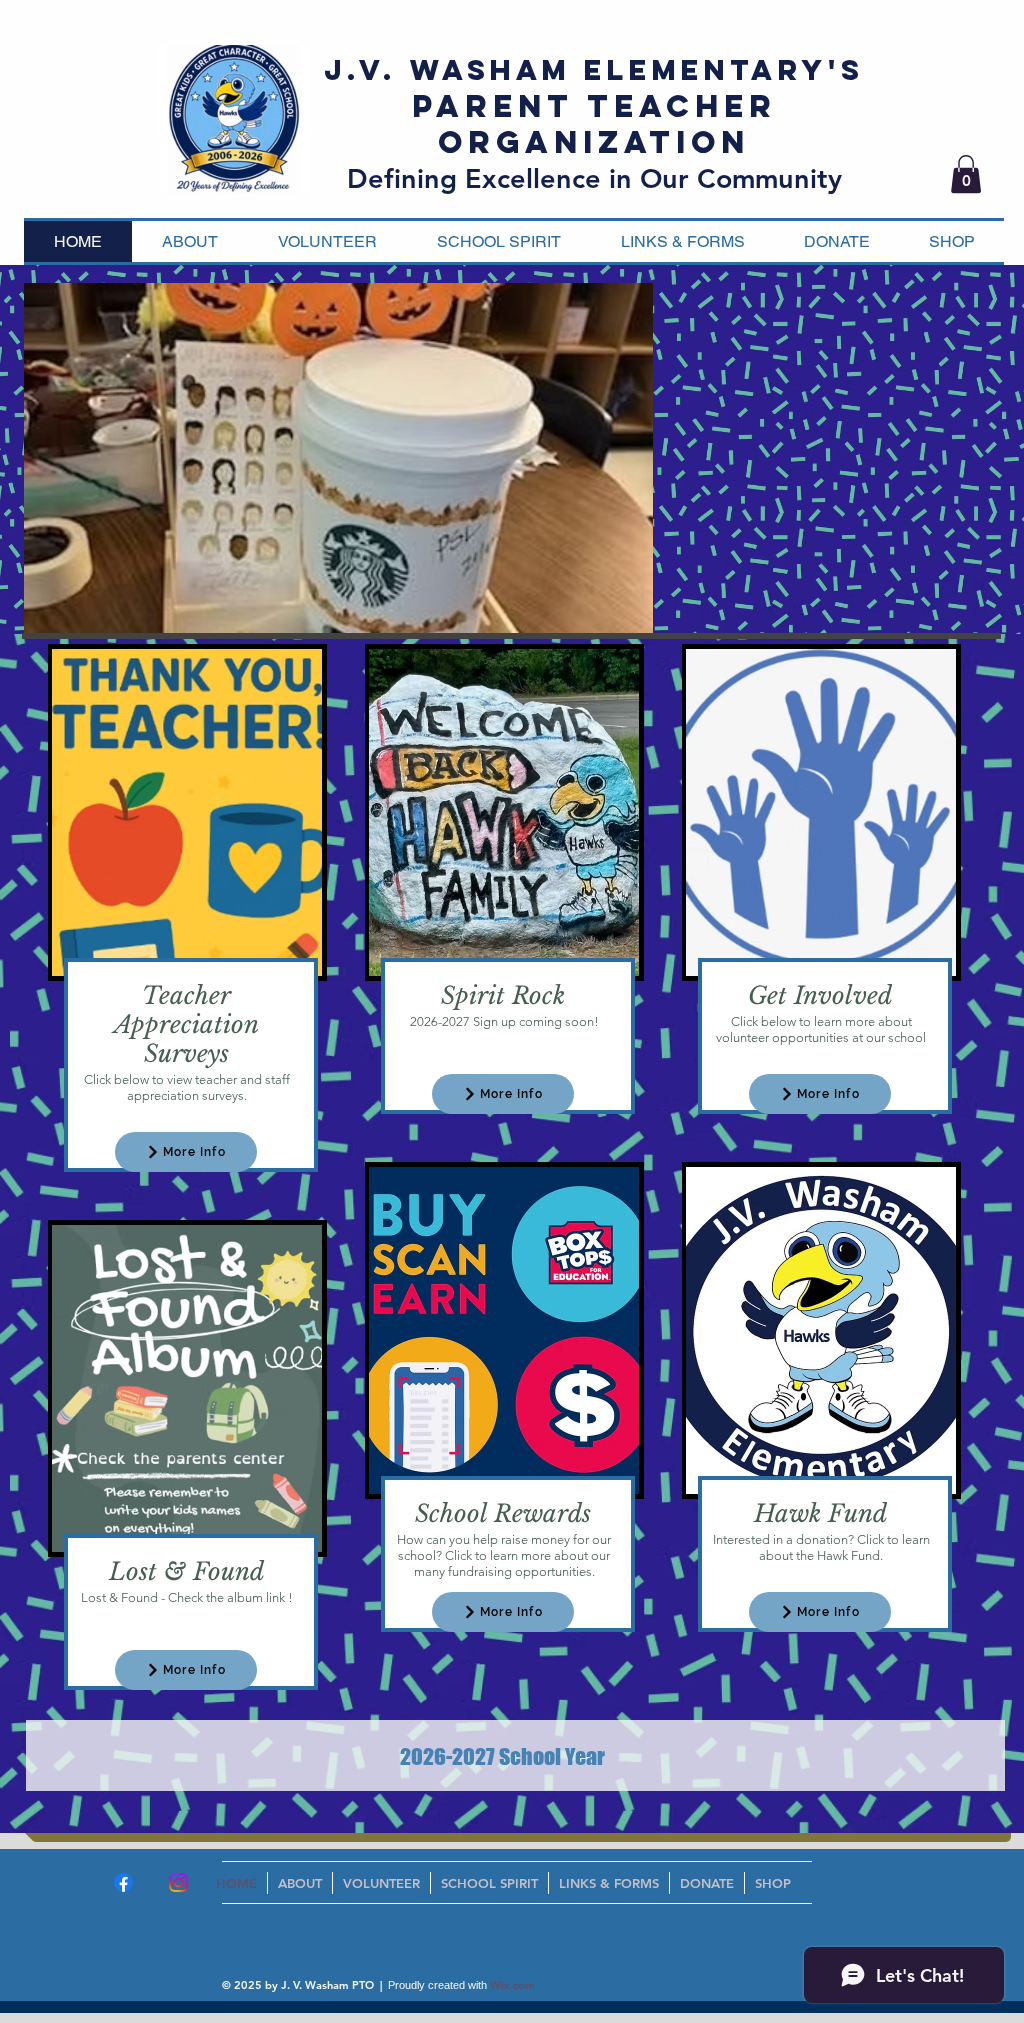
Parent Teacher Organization (594, 124)
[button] (966, 174)
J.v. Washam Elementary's (594, 70)
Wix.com (512, 1985)
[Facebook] (123, 1882)
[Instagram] (178, 1882)
